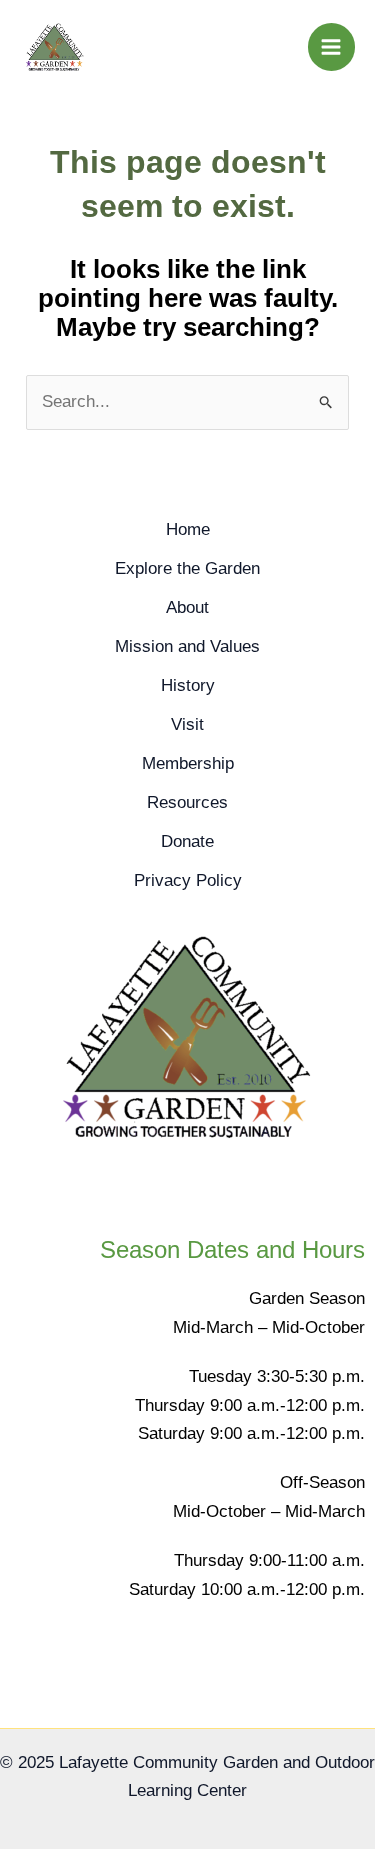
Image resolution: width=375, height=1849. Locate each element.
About (187, 607)
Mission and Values (187, 646)
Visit (187, 724)
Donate (187, 841)
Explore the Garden (187, 568)
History (188, 685)
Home (188, 529)
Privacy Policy (188, 880)
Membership (188, 763)
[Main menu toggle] (332, 47)
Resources (187, 802)
